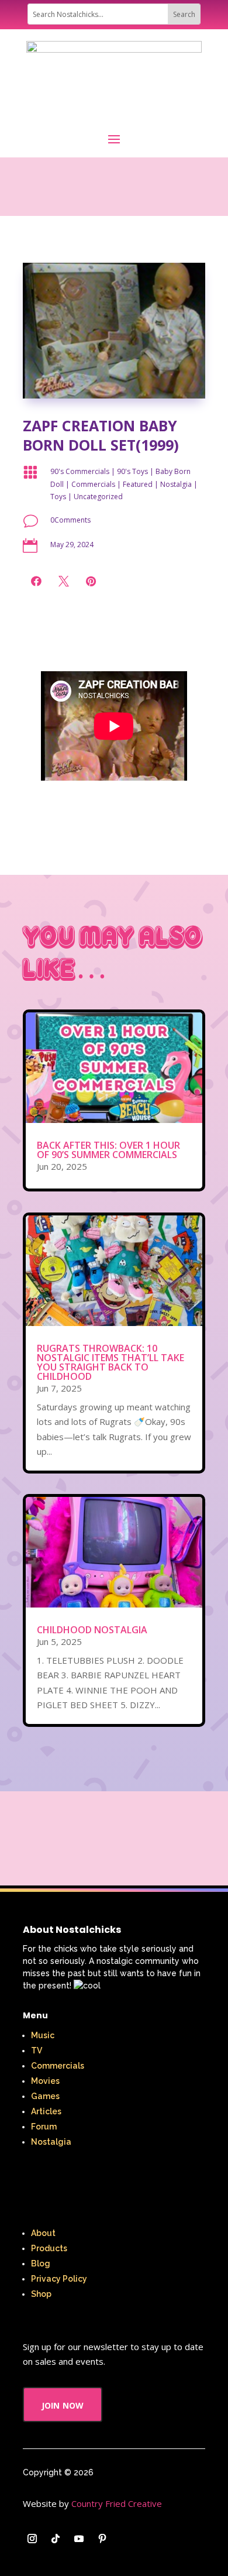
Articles (46, 2111)
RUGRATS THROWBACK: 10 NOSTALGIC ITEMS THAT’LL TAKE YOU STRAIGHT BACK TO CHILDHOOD (110, 1362)
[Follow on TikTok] (56, 2539)
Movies (45, 2081)
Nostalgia (176, 484)
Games (45, 2096)
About (43, 2233)
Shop (41, 2294)
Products (49, 2248)
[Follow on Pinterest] (102, 2539)
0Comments (70, 520)
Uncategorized (98, 497)
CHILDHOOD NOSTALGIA (92, 1630)
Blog (41, 2264)
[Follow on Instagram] (32, 2539)
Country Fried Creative (117, 2503)
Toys (58, 497)
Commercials (93, 484)
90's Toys (132, 471)
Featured (138, 484)
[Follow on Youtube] (79, 2539)
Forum (44, 2127)
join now (63, 2404)
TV (37, 2051)
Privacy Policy (59, 2279)
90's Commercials (80, 471)
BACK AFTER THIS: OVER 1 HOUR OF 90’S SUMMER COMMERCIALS (108, 1150)
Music (43, 2035)
